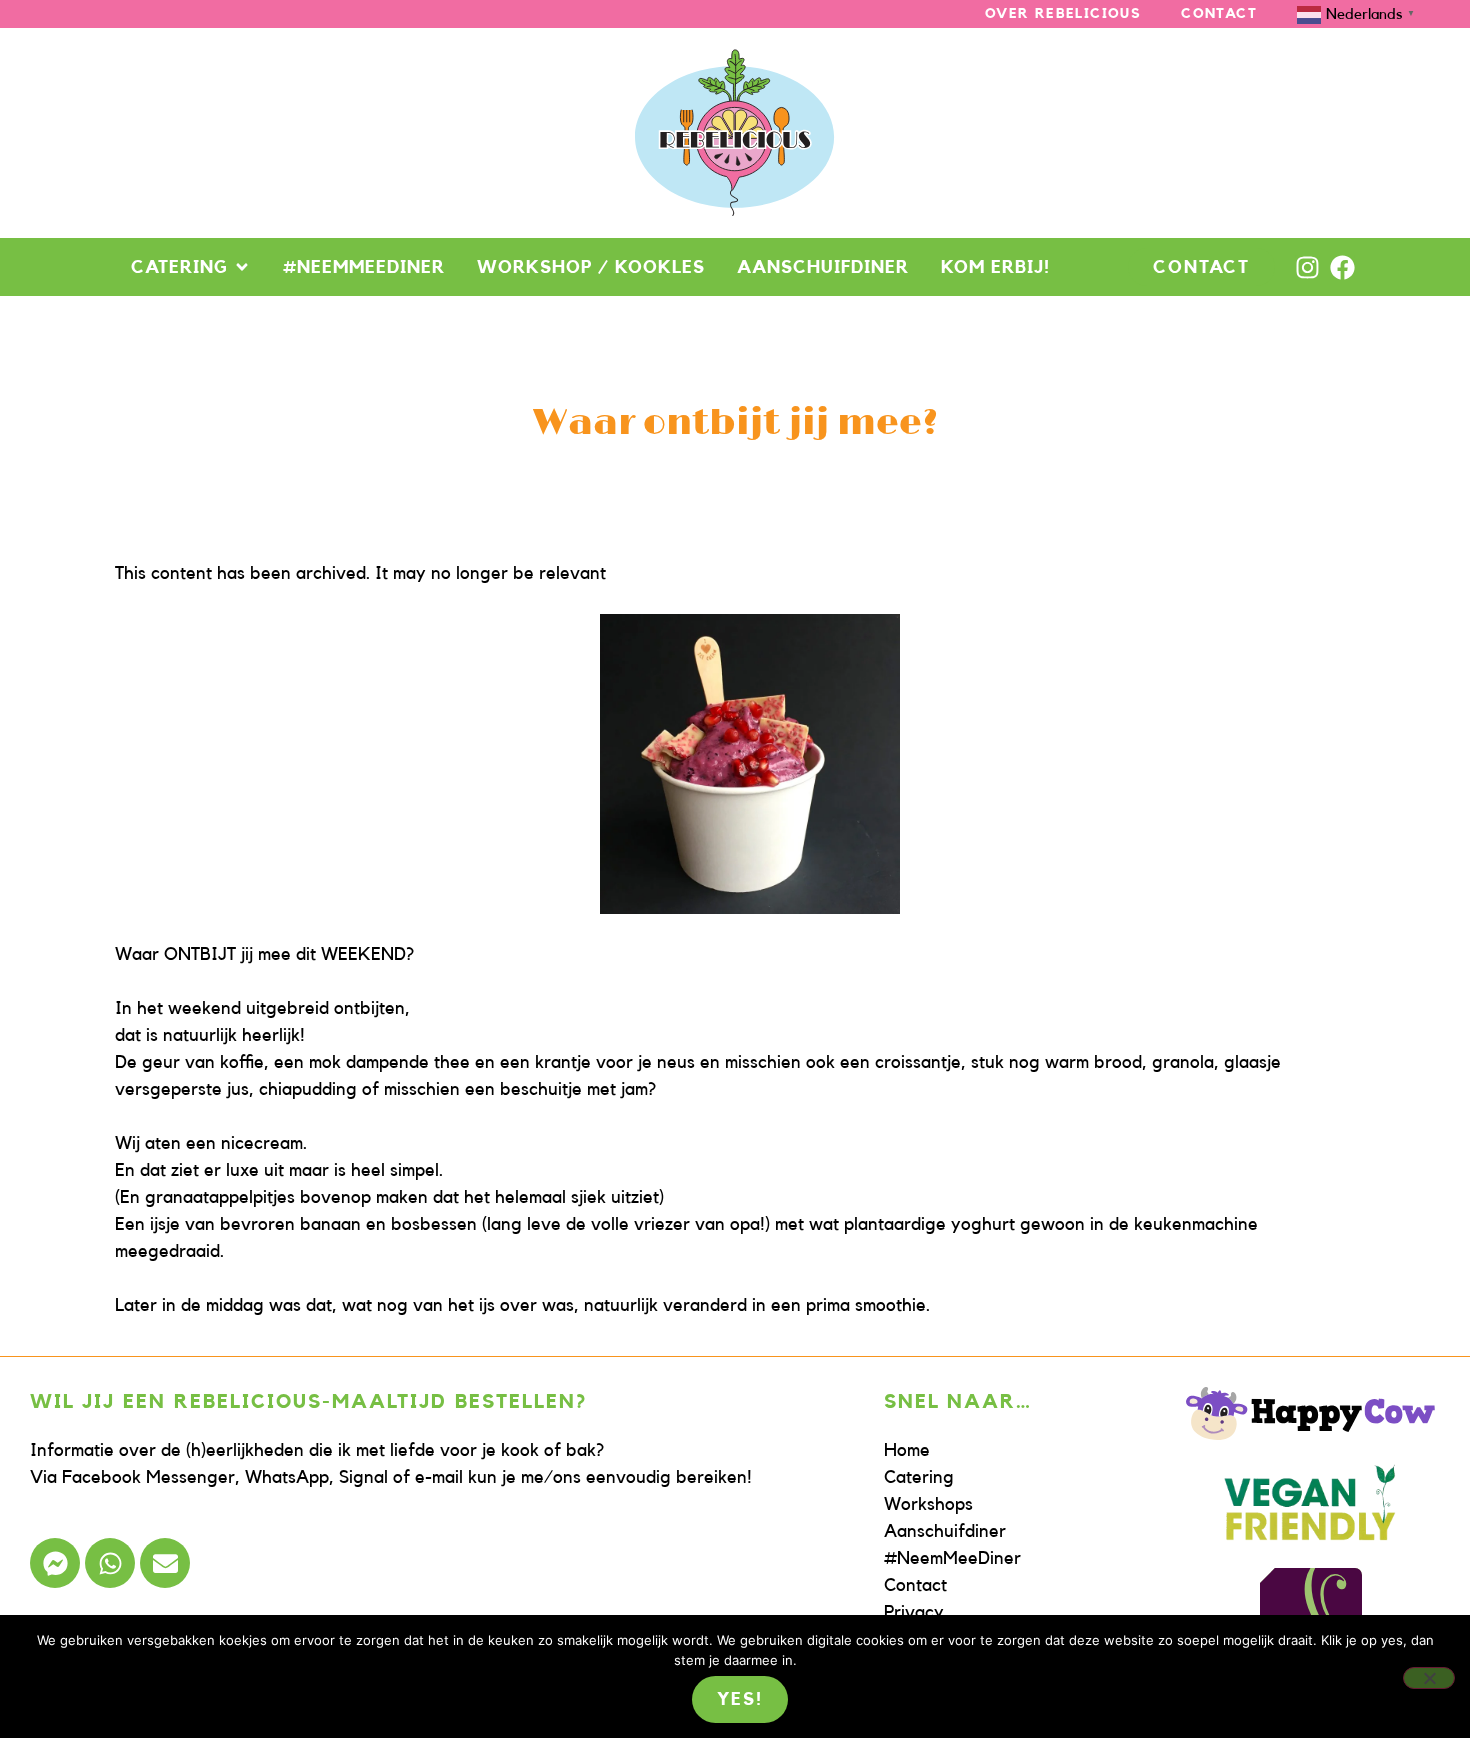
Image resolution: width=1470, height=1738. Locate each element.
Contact (1219, 14)
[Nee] (1429, 1678)
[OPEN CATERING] (242, 267)
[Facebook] (1342, 267)
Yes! (739, 1699)
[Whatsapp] (110, 1563)
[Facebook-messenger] (55, 1563)
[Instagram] (1307, 267)
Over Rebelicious (1063, 14)
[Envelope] (165, 1563)
